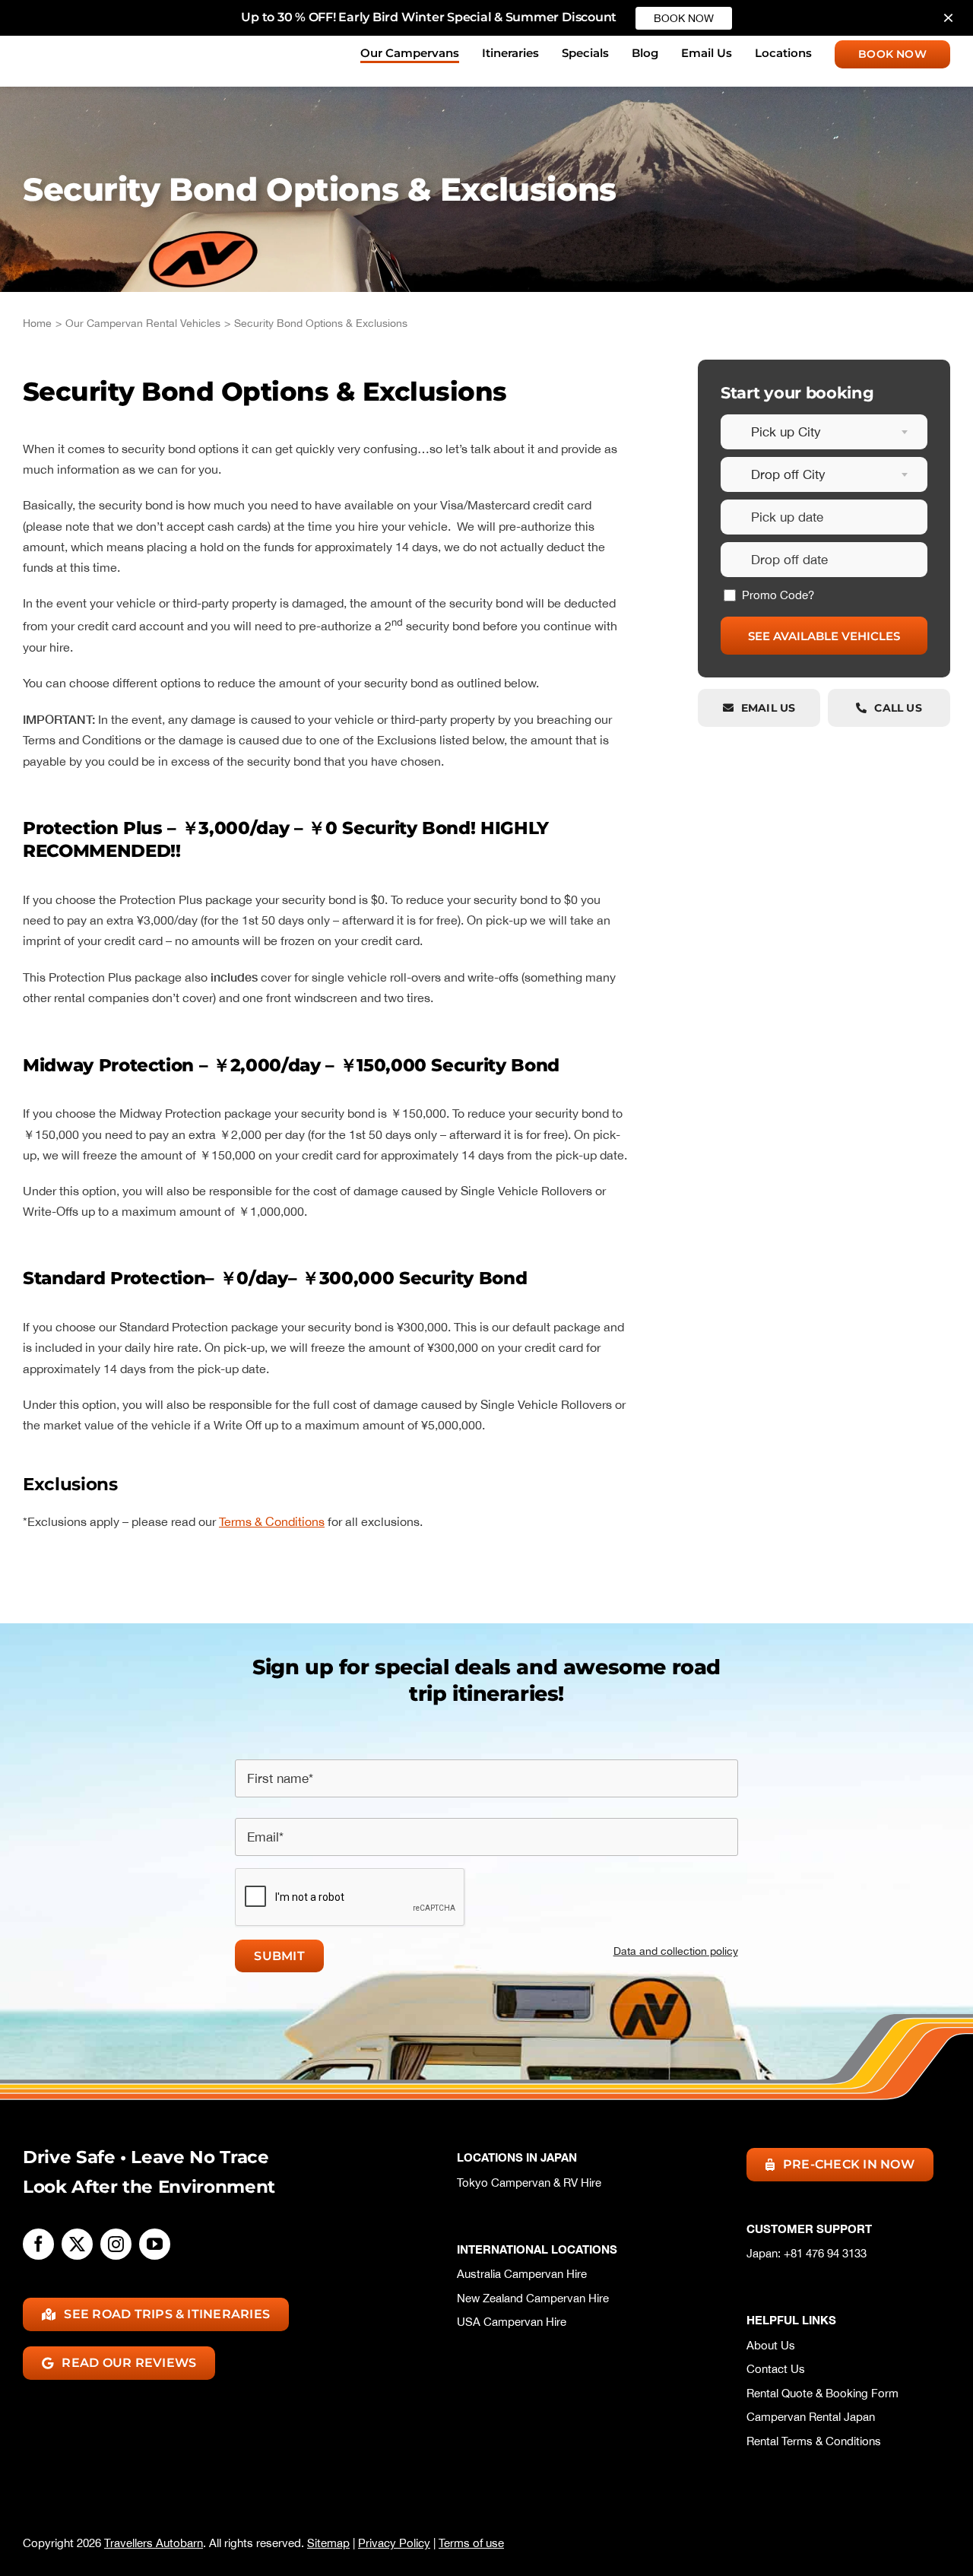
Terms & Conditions (272, 1521)
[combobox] (824, 432)
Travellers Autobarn (154, 2543)
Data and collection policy (675, 1951)
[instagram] (116, 2244)
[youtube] (155, 2244)
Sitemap (328, 2543)
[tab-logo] (87, 45)
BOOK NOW (684, 18)
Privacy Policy (394, 2543)
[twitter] (77, 2244)
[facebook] (38, 2244)
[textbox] (824, 432)
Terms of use (471, 2543)
